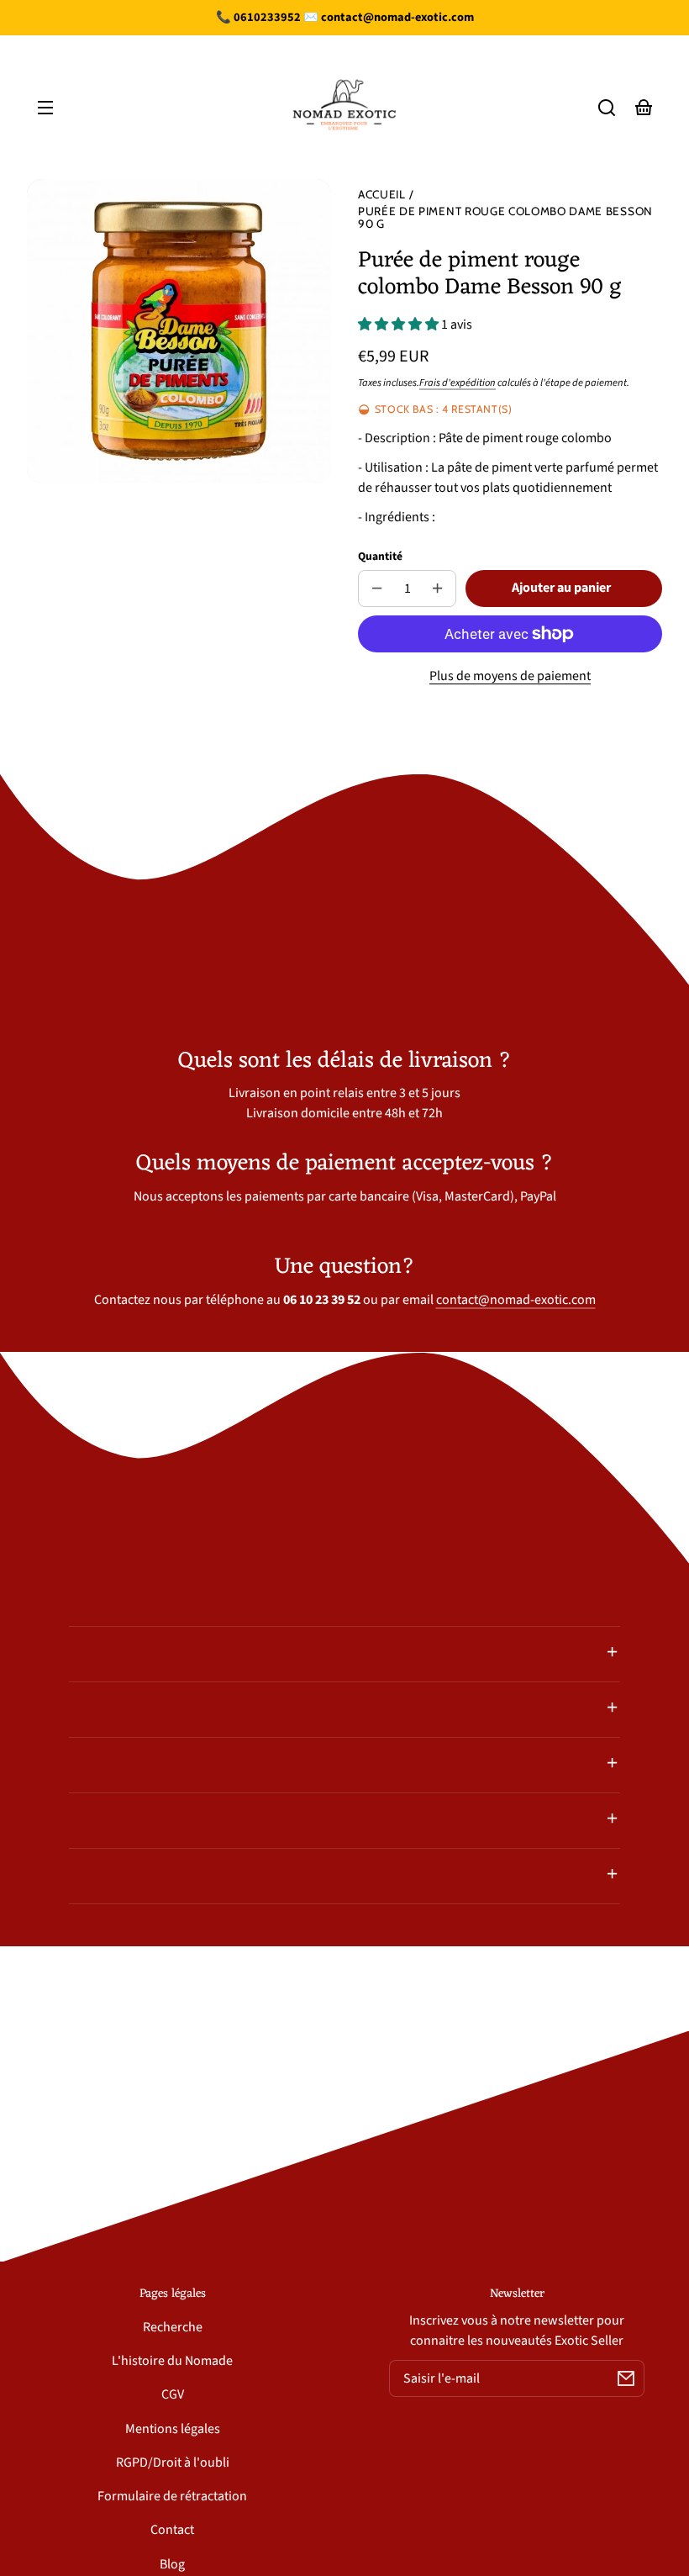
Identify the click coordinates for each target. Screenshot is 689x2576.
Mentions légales (173, 2429)
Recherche (173, 2327)
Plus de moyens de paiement (510, 676)
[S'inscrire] (626, 2378)
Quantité (380, 556)
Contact (172, 2530)
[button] (607, 108)
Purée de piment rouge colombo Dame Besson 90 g (505, 218)
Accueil (382, 195)
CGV (173, 2394)
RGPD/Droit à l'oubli (173, 2463)
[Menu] (45, 108)
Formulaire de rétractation (172, 2496)
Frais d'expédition (458, 383)
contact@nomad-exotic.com (516, 1300)
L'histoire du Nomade (172, 2361)
